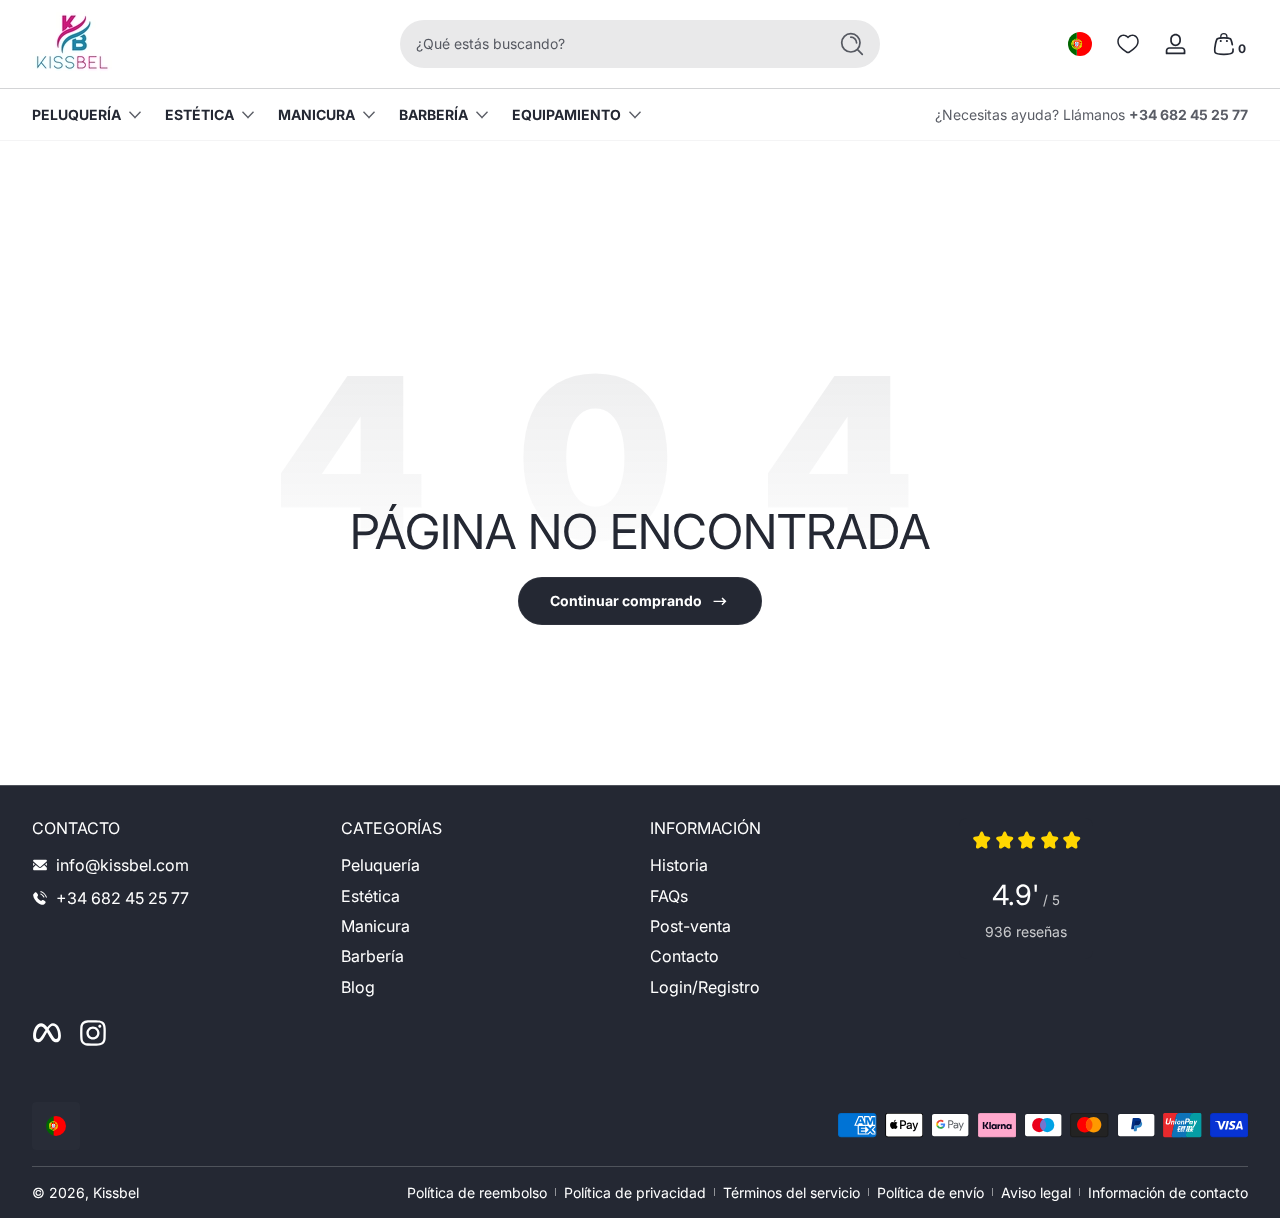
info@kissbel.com (122, 865)
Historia (679, 865)
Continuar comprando (626, 600)
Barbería (433, 114)
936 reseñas (1026, 931)
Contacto (684, 956)
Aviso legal (1036, 1192)
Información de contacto (1168, 1192)
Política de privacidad (635, 1192)
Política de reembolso (477, 1192)
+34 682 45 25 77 (1188, 114)
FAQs (669, 896)
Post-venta (690, 926)
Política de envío (930, 1192)
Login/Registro (705, 987)
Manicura (316, 114)
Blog (358, 987)
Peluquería (76, 114)
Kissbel (116, 1192)
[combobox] (608, 44)
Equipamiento (566, 114)
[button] (1080, 44)
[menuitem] (485, 865)
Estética (199, 114)
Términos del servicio (791, 1192)
